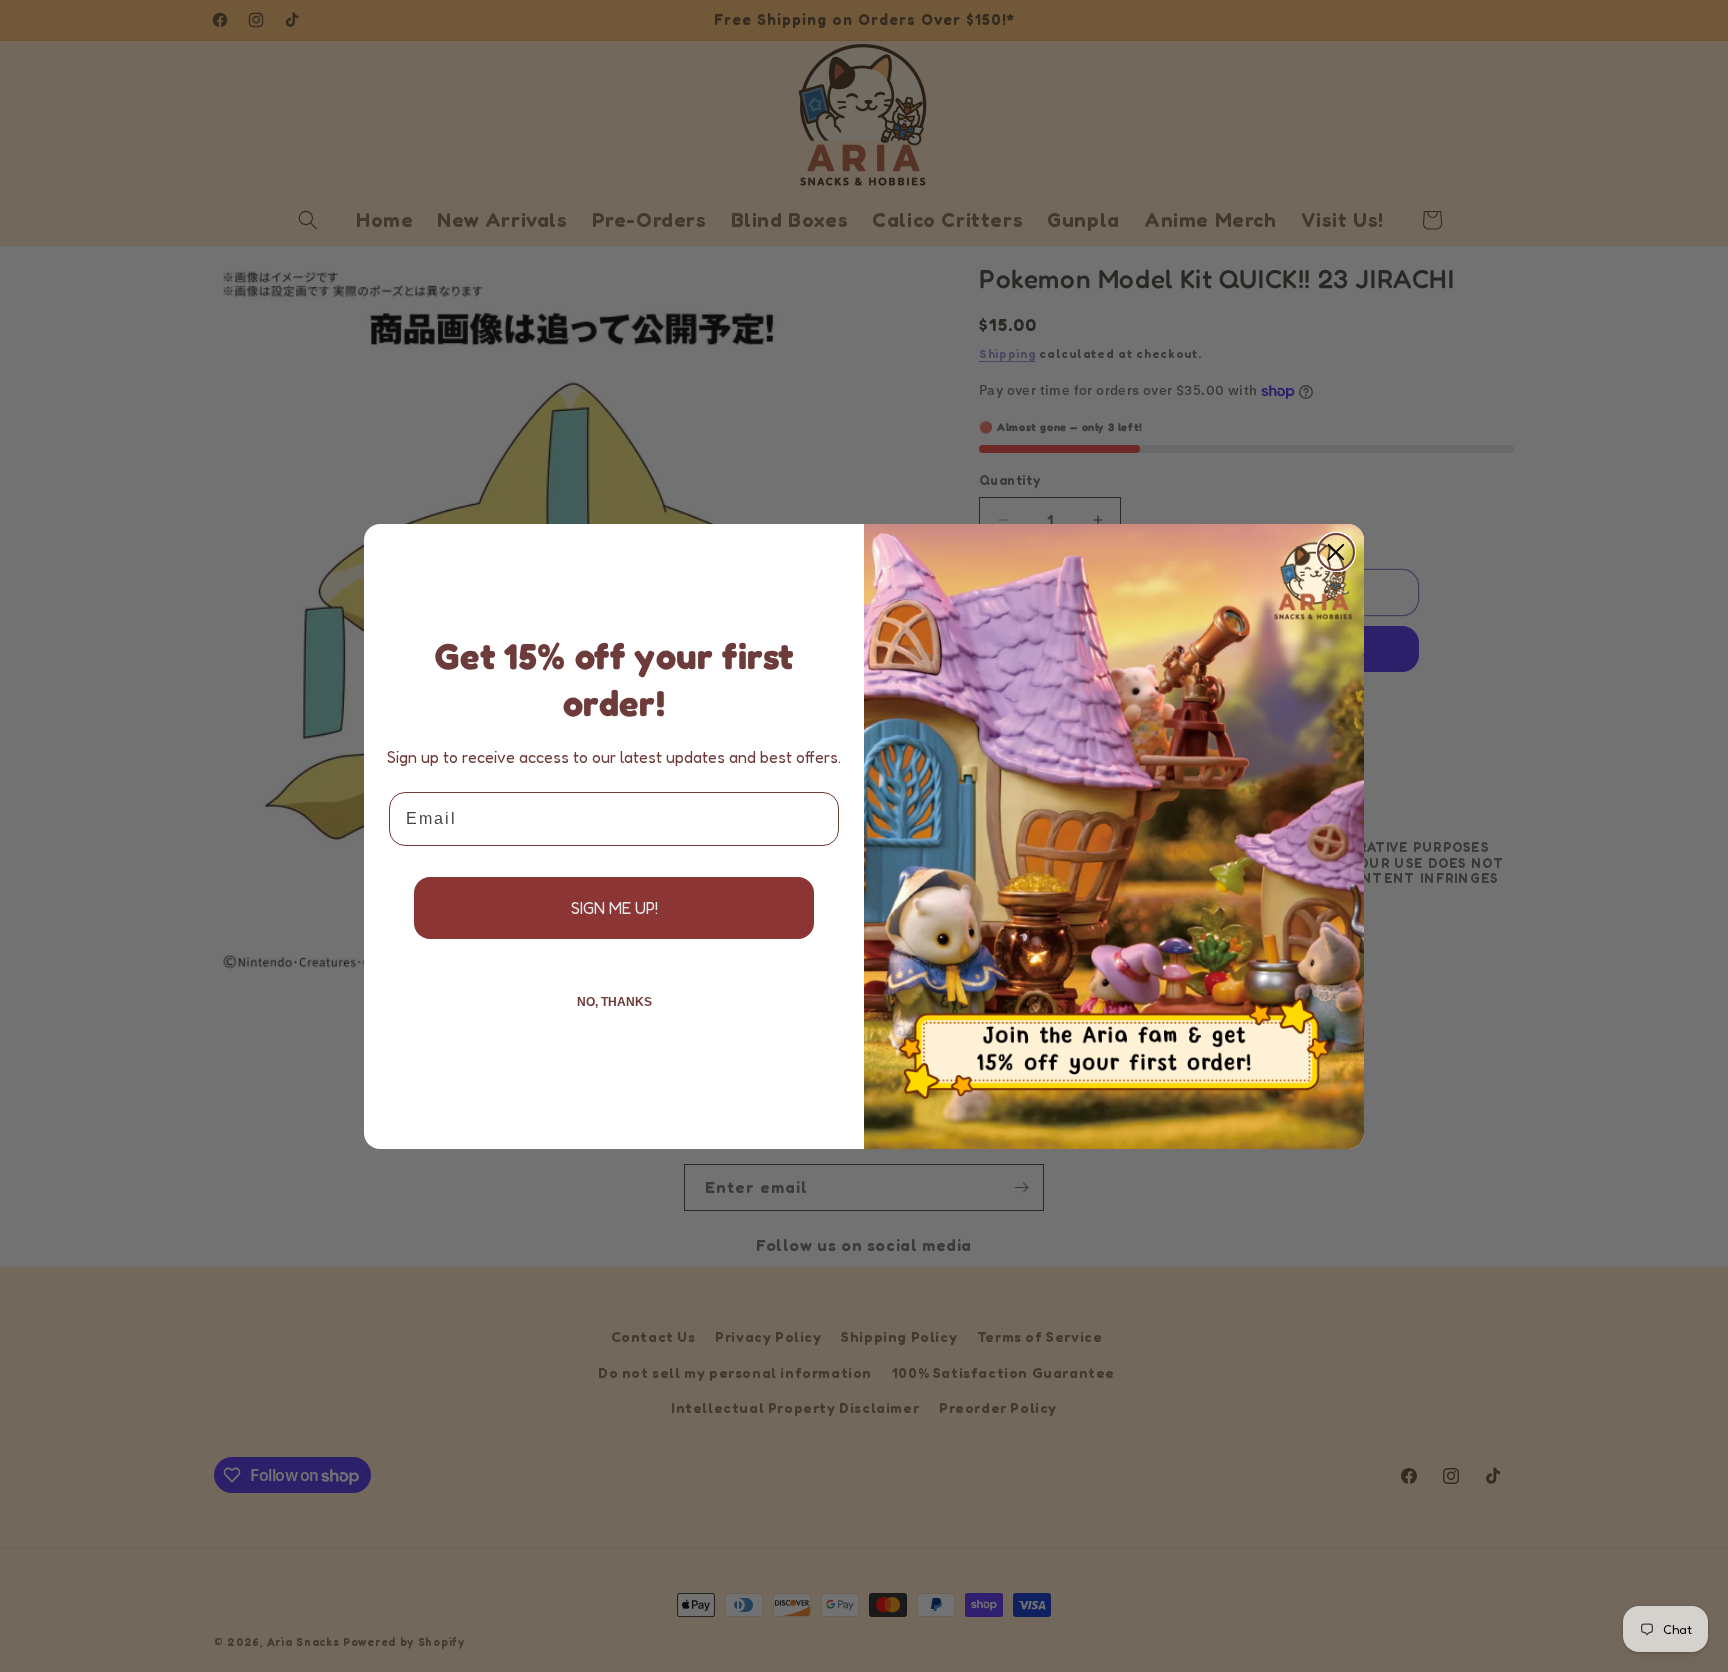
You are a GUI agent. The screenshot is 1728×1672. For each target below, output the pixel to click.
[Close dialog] (1336, 552)
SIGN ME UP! (614, 908)
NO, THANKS (614, 1002)
